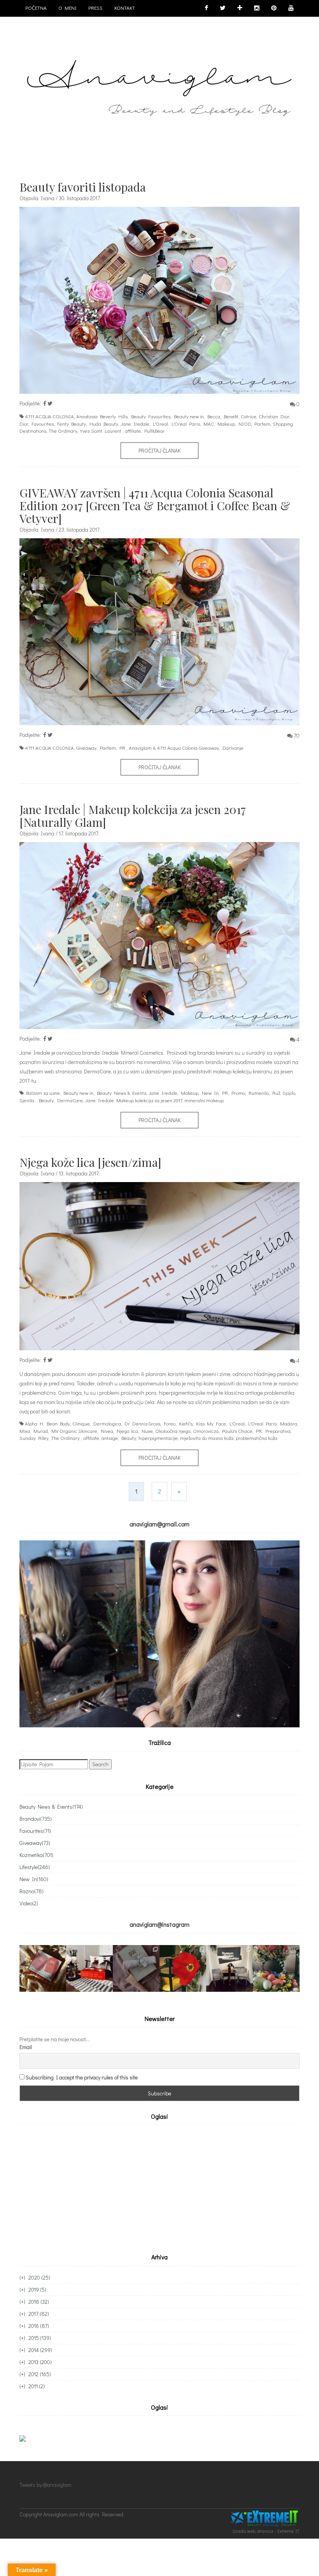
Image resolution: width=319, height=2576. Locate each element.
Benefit (231, 416)
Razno (32, 1891)
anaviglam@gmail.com (159, 1524)
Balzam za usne (43, 1093)
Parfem (262, 424)
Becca (214, 416)
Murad (41, 1431)
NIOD (245, 424)
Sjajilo (289, 1093)
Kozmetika (36, 1855)
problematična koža (257, 1438)
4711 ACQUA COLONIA (49, 416)
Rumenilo (259, 1093)
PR (122, 748)
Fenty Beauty (72, 424)
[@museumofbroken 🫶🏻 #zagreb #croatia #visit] (230, 1968)
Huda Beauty (104, 424)
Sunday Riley (34, 1438)
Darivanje (233, 748)
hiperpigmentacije (158, 1438)
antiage (110, 1438)
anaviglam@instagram (159, 1924)
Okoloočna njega (173, 1431)
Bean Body (58, 1423)
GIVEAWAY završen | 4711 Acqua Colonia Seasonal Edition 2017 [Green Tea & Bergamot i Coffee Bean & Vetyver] (155, 506)
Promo (238, 1093)
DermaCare (70, 1100)
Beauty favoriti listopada (83, 187)
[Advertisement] (85, 2187)
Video (29, 1903)
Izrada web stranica (253, 2531)
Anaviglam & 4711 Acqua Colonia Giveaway (174, 748)
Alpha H (34, 1423)
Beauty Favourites (151, 416)
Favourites (43, 424)
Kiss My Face (211, 1423)
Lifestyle (35, 1867)
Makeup (226, 424)
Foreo (170, 1423)
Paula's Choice (237, 1431)
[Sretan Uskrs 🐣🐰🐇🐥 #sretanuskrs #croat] (276, 1968)
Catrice (249, 416)
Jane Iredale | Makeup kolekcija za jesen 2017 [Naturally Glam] (133, 816)
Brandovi (36, 1819)
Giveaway (86, 748)
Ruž (276, 1093)
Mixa (25, 1431)
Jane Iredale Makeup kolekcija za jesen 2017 (134, 1100)
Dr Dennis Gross (142, 1423)
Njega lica (127, 1431)
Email (26, 2047)
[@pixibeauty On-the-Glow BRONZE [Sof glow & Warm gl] (43, 1968)
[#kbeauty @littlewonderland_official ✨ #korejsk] (89, 1968)
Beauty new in (189, 416)
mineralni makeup (204, 1100)
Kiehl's (186, 1423)
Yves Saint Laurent (101, 431)
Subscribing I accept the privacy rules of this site (82, 2077)
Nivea (107, 1431)
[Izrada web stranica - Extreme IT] (265, 2519)
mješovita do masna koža (207, 1438)
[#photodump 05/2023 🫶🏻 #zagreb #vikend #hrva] (183, 1968)
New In (210, 1093)
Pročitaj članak (159, 450)
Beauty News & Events (122, 1093)
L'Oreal (160, 424)
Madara (289, 1423)
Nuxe (147, 1431)
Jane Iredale (135, 424)
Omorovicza (206, 1431)
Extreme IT (288, 2531)
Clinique (81, 1423)
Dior (24, 424)
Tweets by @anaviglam (46, 2485)
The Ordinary (63, 431)
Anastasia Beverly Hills (102, 416)
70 (297, 736)
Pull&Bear (155, 431)
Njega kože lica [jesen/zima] (90, 1162)
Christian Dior (274, 416)
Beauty (46, 1100)
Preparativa (278, 1431)
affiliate (133, 431)
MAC (209, 424)
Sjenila (27, 1100)
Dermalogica (107, 1423)
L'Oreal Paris (186, 424)
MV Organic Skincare (74, 1431)
